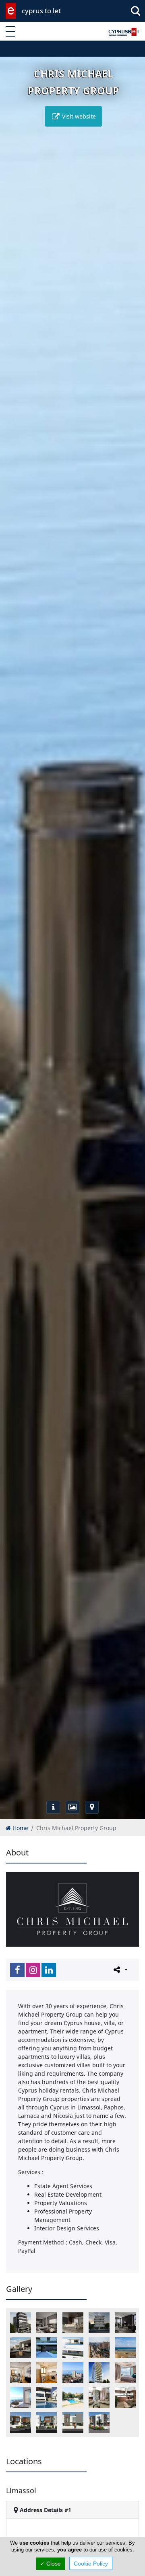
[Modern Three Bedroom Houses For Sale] (73, 2422)
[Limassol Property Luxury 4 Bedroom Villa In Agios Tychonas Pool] (73, 2398)
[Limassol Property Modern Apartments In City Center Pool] (73, 2348)
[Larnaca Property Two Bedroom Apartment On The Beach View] (125, 2348)
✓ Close (50, 2564)
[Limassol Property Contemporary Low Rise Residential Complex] (21, 2323)
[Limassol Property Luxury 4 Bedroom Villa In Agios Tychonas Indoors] (99, 2398)
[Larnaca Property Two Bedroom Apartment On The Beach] (99, 2348)
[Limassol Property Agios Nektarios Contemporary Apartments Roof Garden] (21, 2348)
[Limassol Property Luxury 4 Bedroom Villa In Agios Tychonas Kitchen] (125, 2398)
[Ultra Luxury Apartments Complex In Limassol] (73, 2373)
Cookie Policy (91, 2564)
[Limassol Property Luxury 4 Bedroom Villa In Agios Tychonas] (47, 2398)
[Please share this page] (120, 1970)
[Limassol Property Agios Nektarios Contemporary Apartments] (99, 2323)
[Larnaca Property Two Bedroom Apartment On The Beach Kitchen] (47, 2373)
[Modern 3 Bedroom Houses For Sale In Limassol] (99, 2422)
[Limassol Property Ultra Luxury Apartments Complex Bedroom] (125, 2373)
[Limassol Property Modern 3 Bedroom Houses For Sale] (21, 2422)
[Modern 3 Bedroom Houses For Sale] (47, 2422)
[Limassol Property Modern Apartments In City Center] (47, 2348)
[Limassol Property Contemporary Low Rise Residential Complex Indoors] (47, 2323)
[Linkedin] (49, 1970)
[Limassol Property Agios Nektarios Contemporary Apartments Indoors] (125, 2323)
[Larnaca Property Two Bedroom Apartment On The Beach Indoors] (21, 2373)
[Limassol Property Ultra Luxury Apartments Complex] (99, 2373)
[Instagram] (33, 1970)
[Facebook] (17, 1970)
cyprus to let (41, 11)
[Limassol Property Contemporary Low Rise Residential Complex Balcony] (73, 2323)
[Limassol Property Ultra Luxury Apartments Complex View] (21, 2398)
